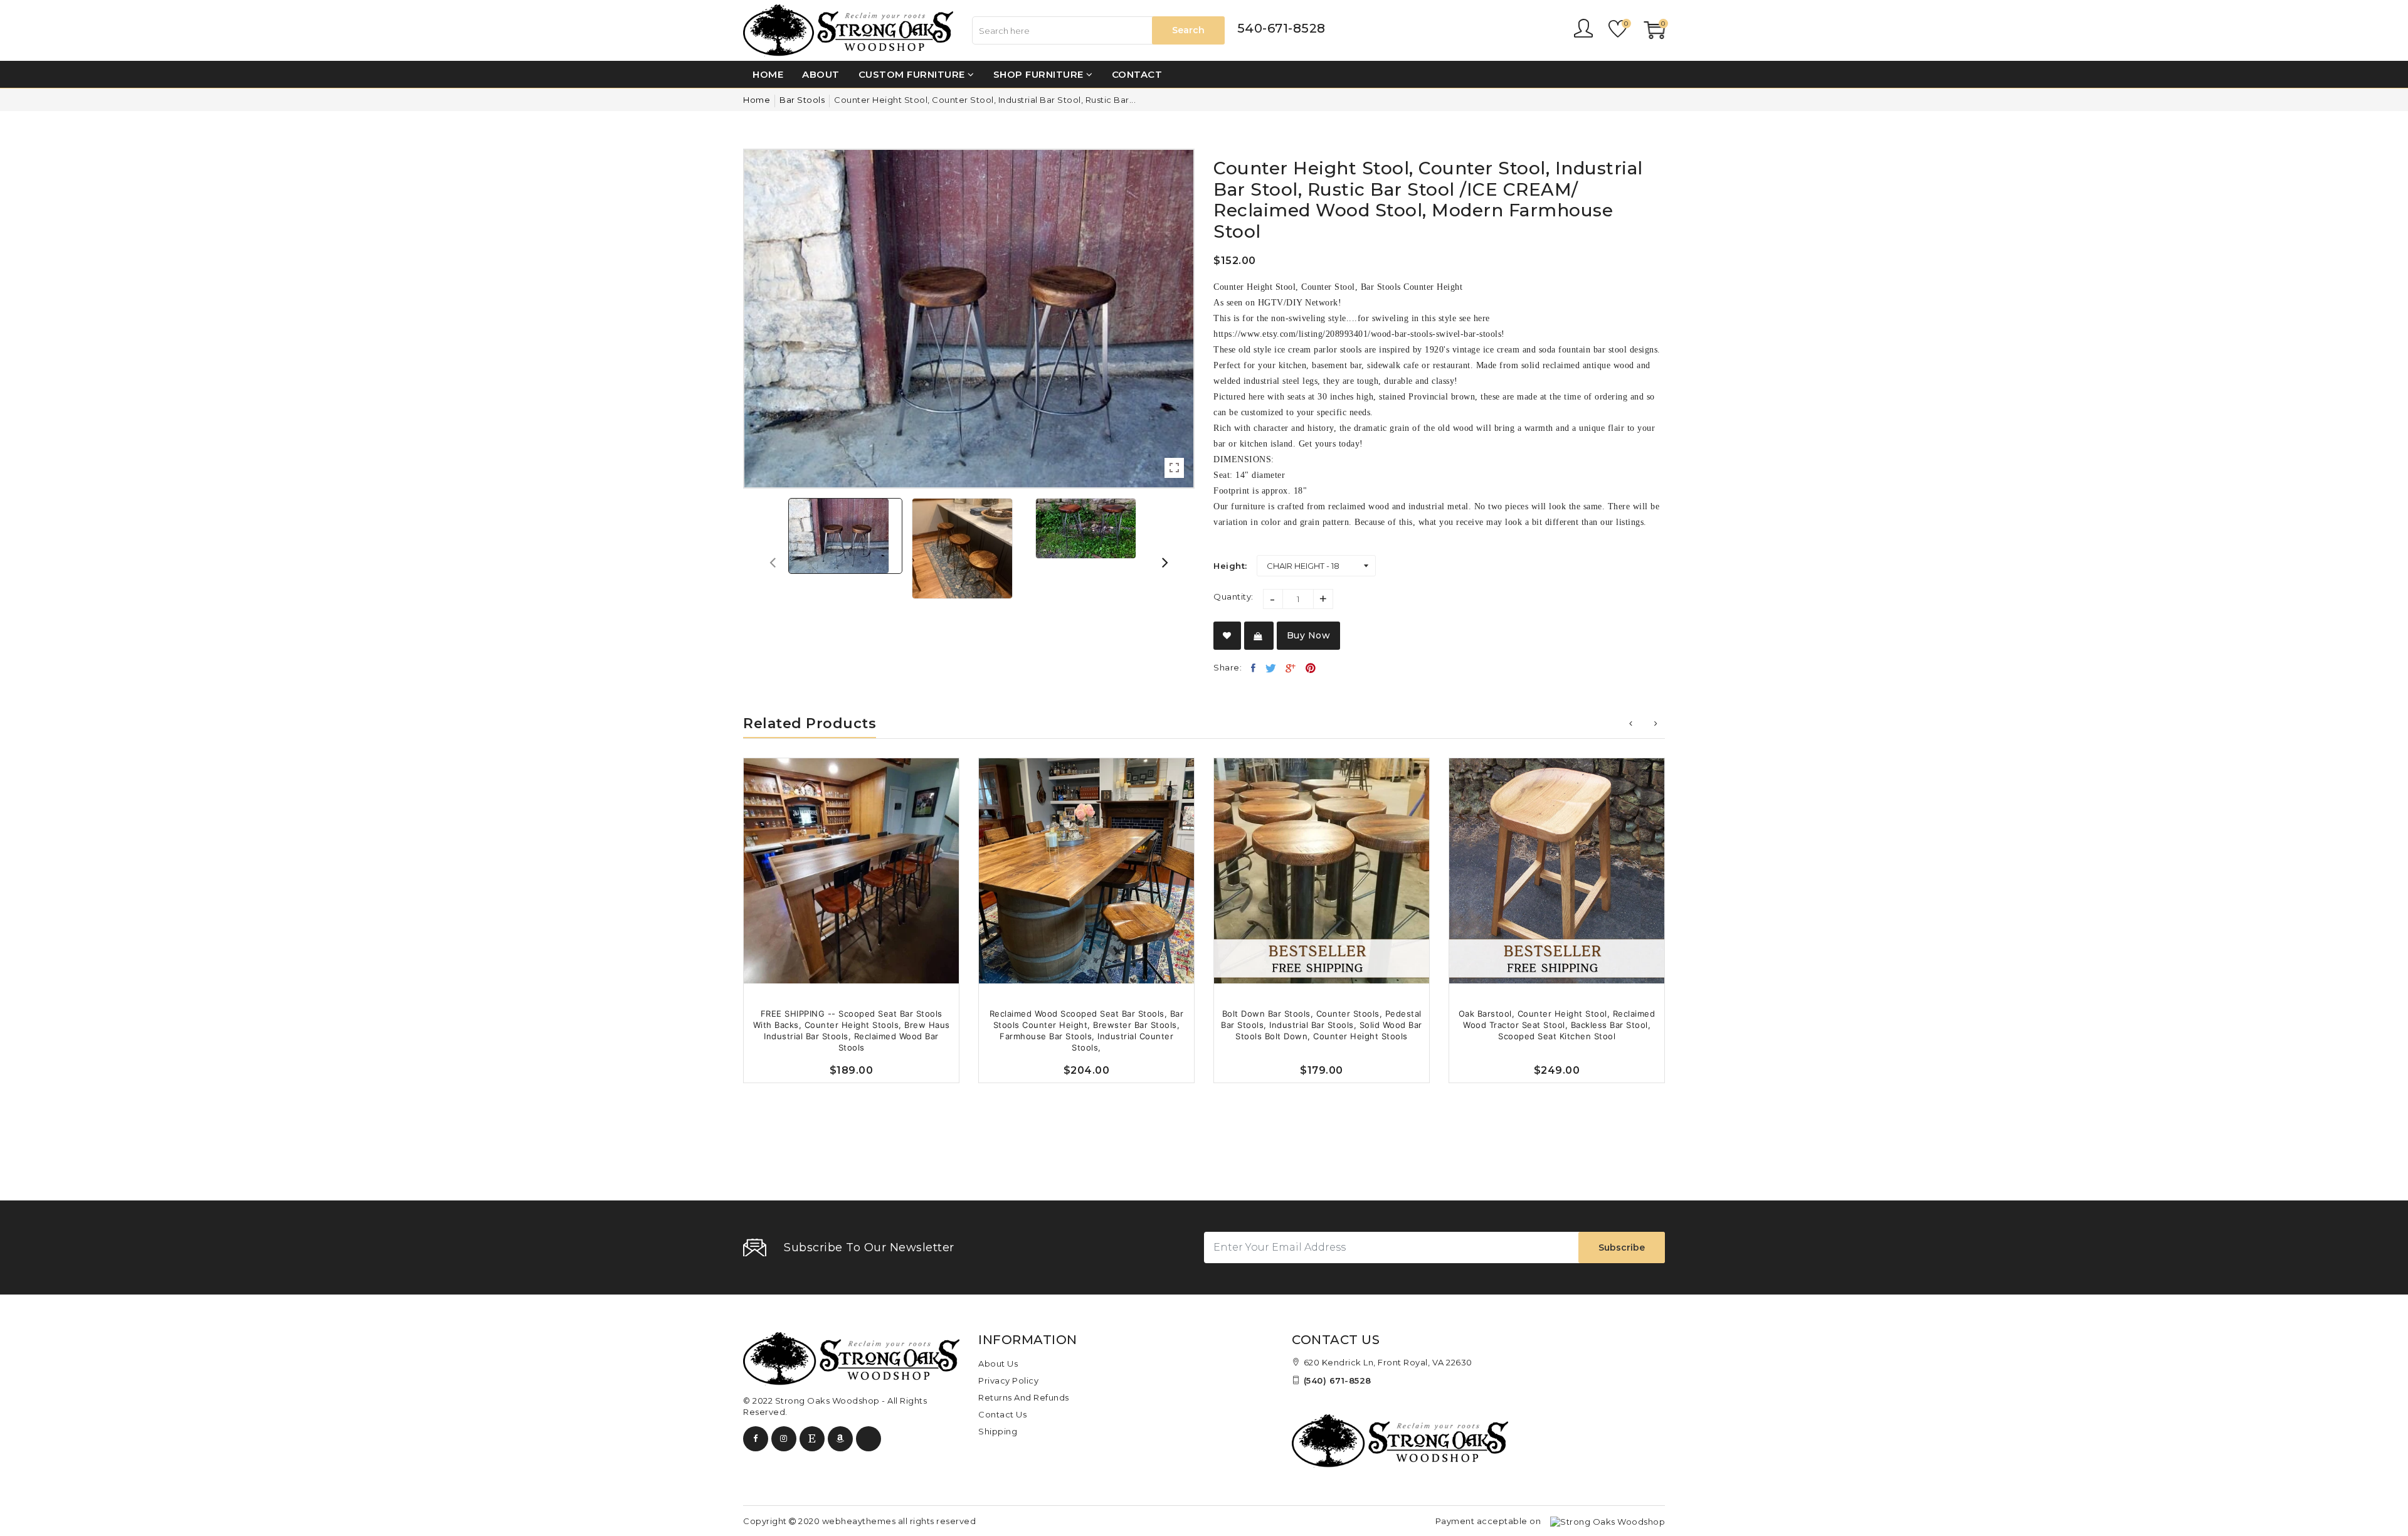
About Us (998, 1364)
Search (1188, 30)
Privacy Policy (1008, 1380)
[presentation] (773, 562)
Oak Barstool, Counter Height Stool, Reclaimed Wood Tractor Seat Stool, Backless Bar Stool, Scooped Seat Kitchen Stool (1557, 1025)
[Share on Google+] (1291, 668)
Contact (1137, 74)
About (821, 74)
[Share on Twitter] (1271, 668)
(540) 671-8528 (1338, 1380)
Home (768, 74)
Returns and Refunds (1024, 1397)
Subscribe (1622, 1247)
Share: (1228, 667)
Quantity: (1233, 596)
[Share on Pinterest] (1311, 668)
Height (1229, 566)
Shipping (998, 1431)
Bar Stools (802, 100)
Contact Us (1002, 1414)
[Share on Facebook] (1254, 668)
